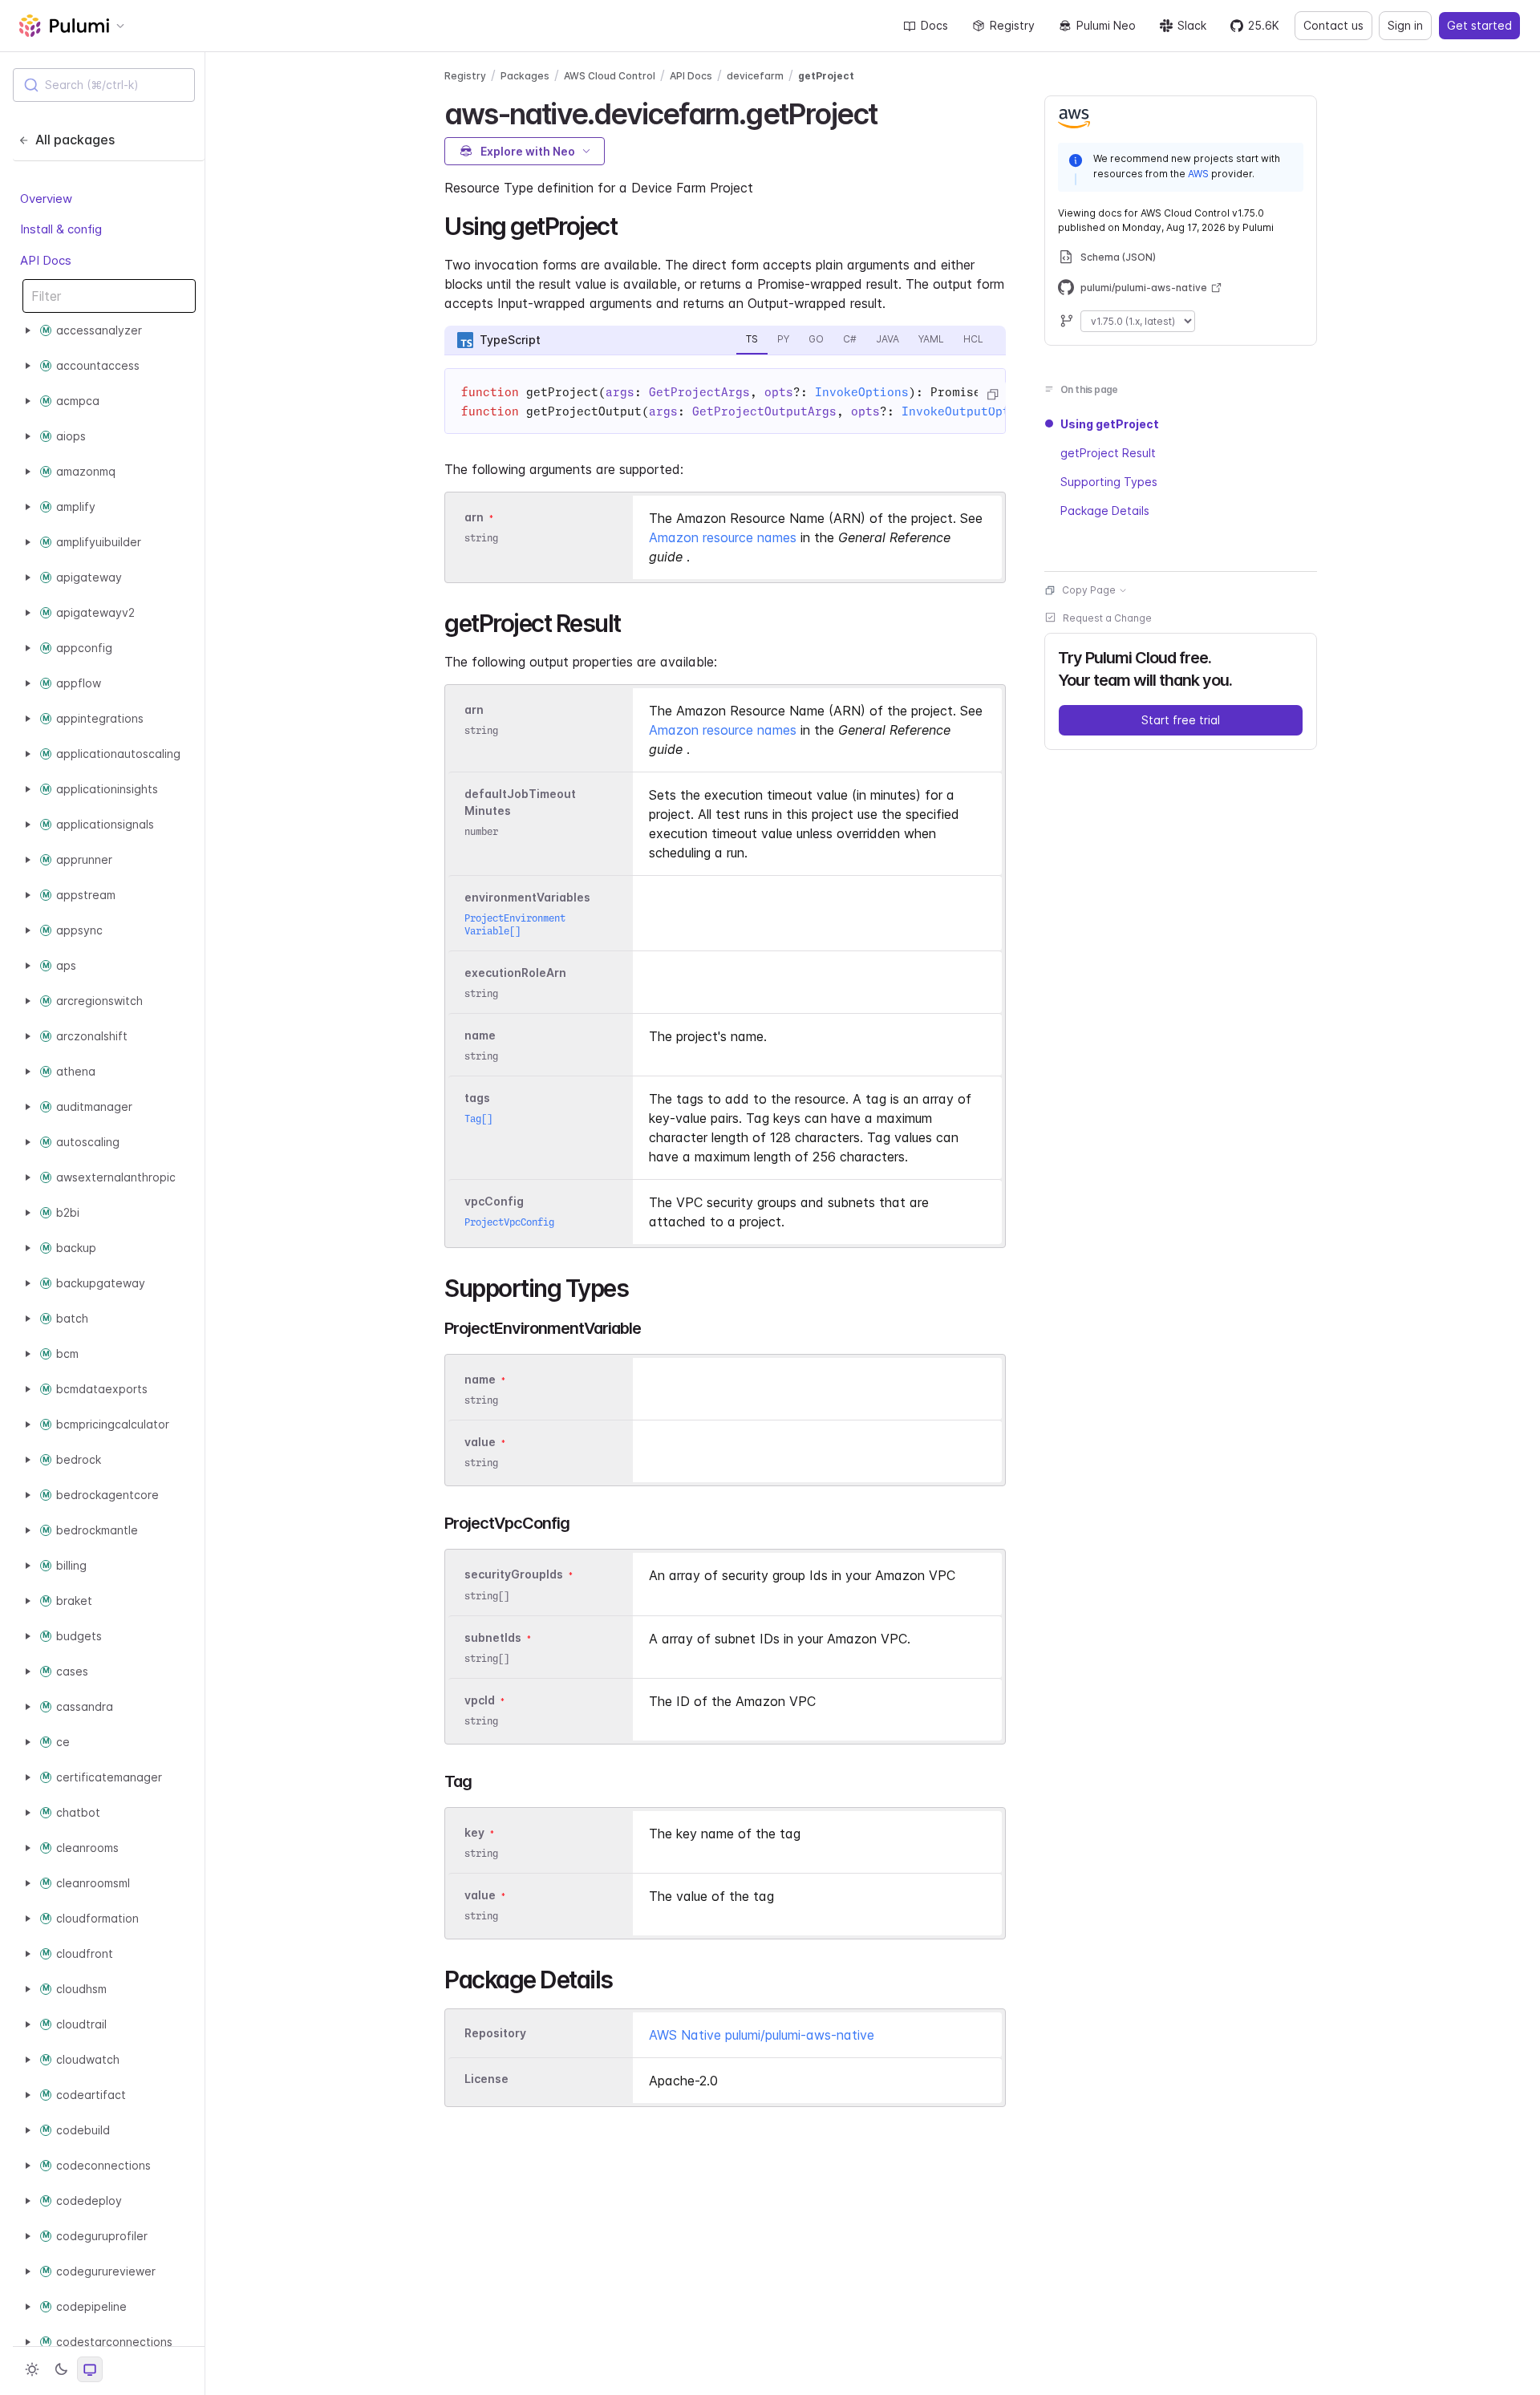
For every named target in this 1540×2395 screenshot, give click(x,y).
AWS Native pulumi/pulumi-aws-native (762, 2035)
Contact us (1333, 25)
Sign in (1405, 25)
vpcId (480, 1700)
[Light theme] (32, 2369)
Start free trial (1181, 720)
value (480, 1442)
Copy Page (1089, 590)
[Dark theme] (61, 2369)
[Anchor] (891, 111)
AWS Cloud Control (610, 76)
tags (477, 1098)
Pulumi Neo (1106, 25)
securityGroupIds (514, 1575)
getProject (826, 76)
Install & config (61, 229)
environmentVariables (527, 897)
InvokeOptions (862, 392)
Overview (46, 199)
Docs (934, 25)
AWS (1198, 174)
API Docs (46, 260)
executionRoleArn (515, 973)
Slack (1192, 25)
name (480, 1035)
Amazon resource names (723, 537)
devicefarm (755, 76)
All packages (75, 140)
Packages (525, 76)
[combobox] (104, 85)
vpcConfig (494, 1201)
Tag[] (478, 1118)
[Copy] (992, 395)
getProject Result (1108, 453)
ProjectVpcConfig (509, 1222)
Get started (1479, 25)
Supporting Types (1109, 482)
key (474, 1832)
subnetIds (493, 1637)
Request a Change (1107, 618)
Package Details (1105, 511)
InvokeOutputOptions (970, 411)
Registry (1012, 25)
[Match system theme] (90, 2369)
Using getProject (1110, 424)
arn (474, 517)
